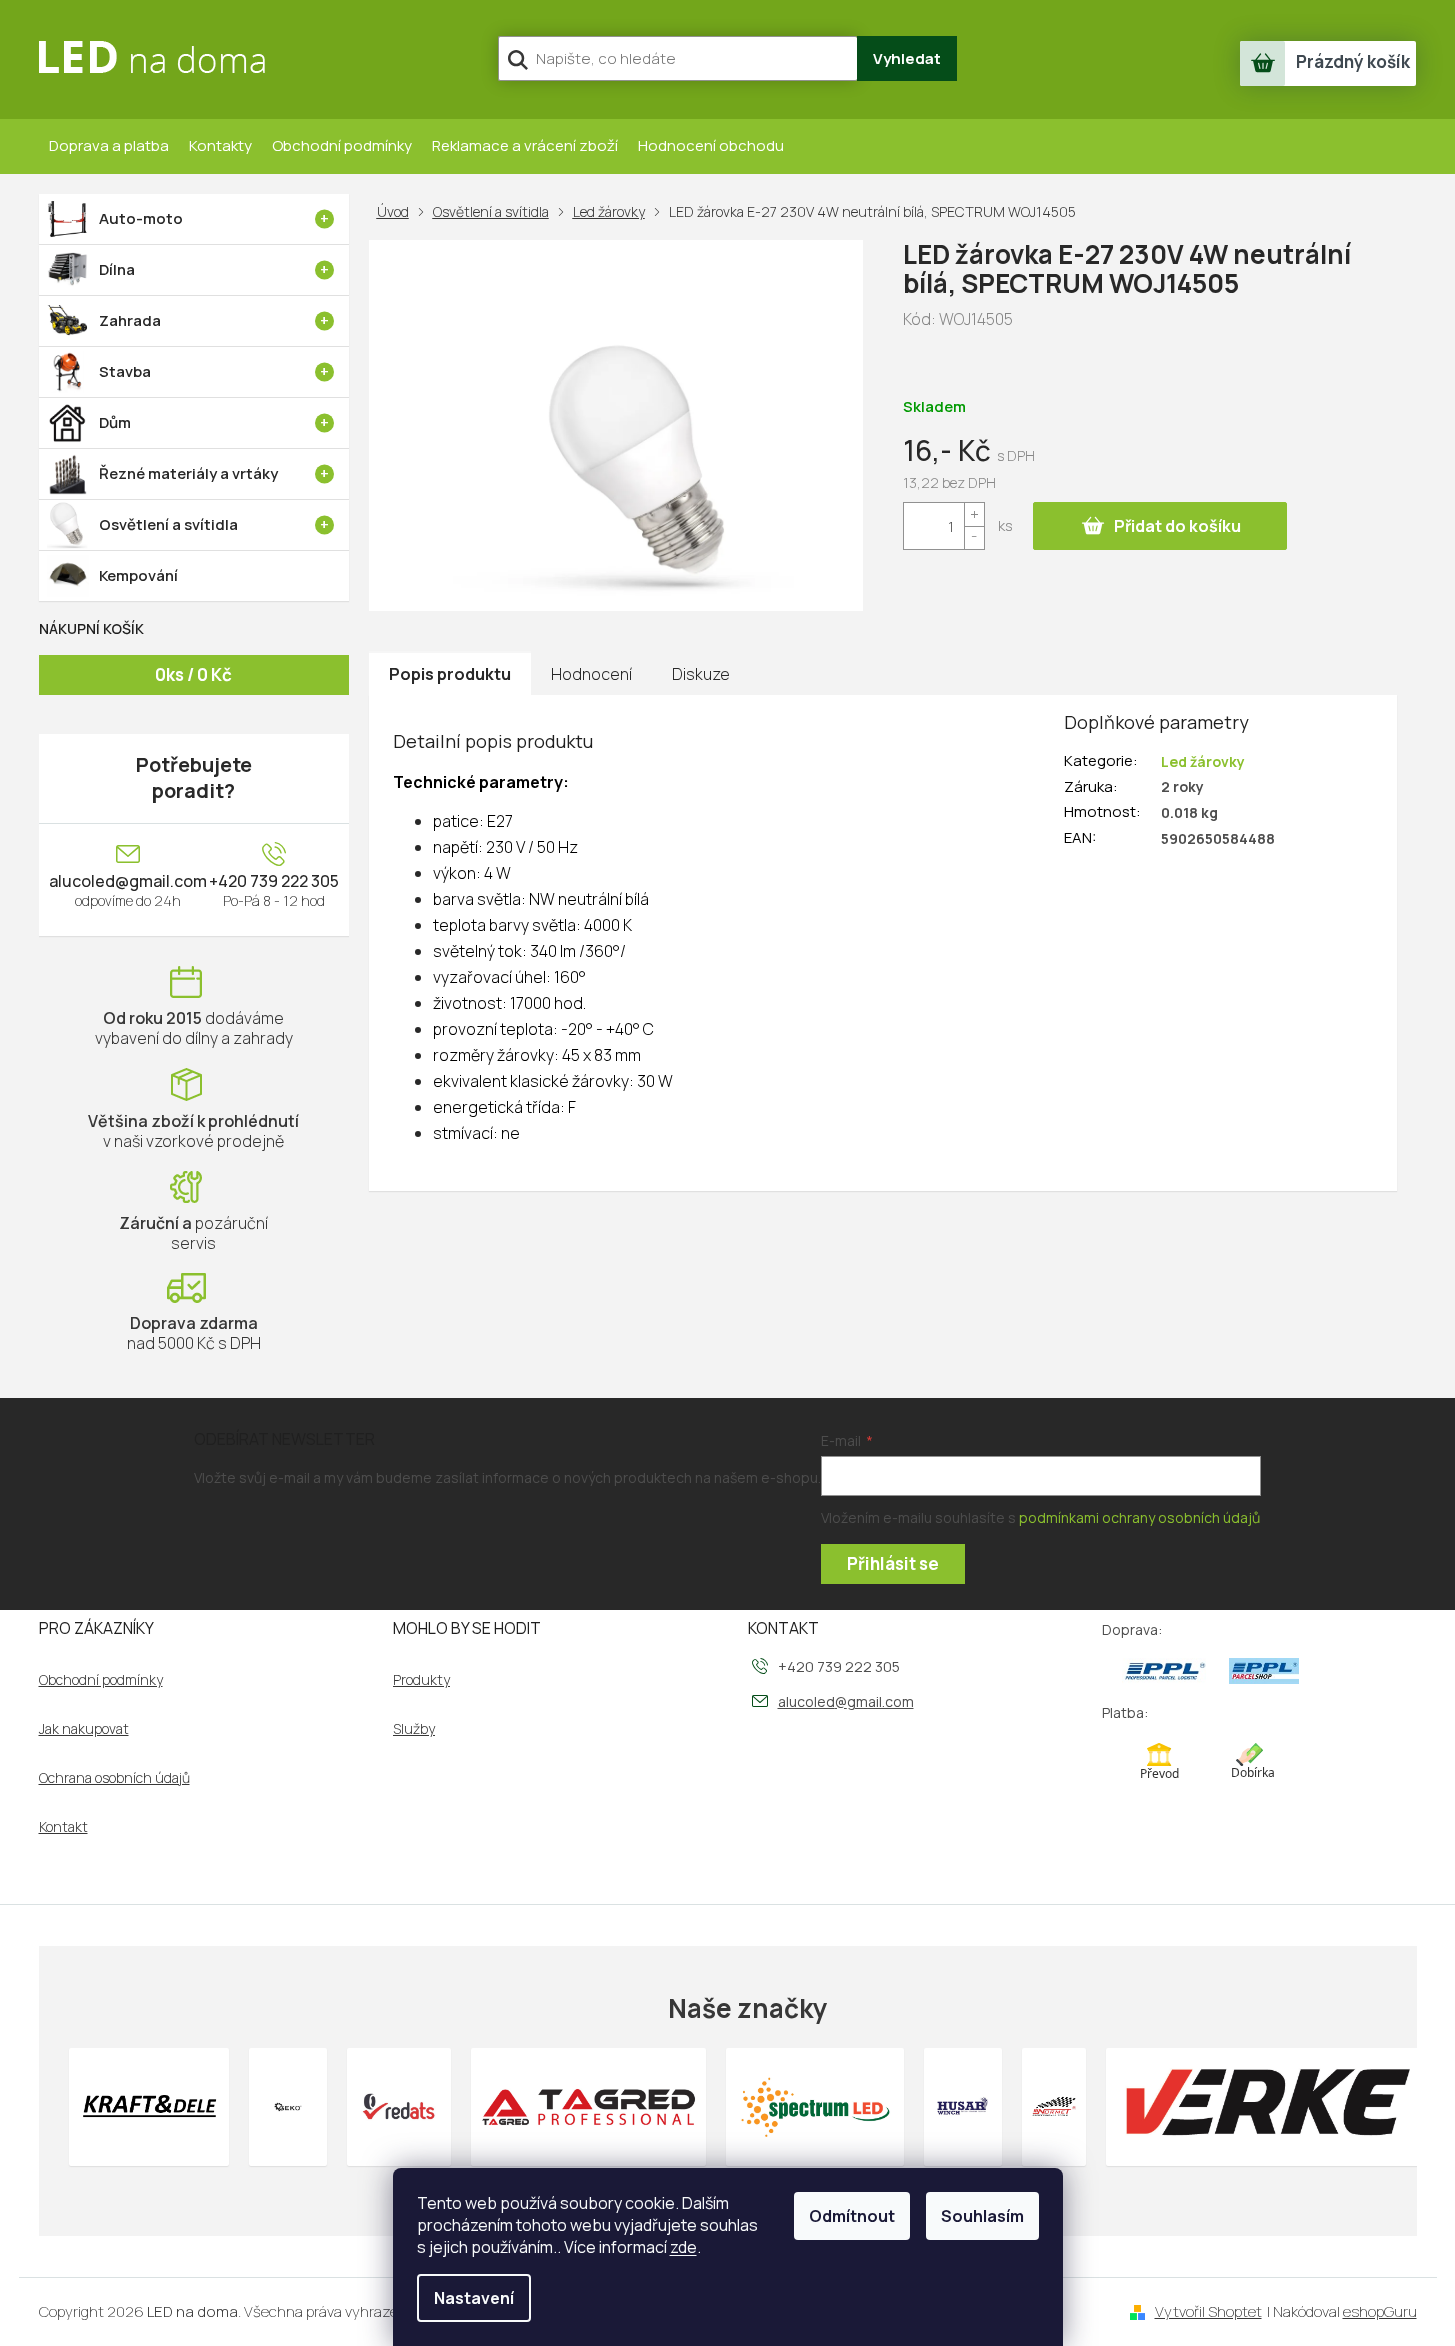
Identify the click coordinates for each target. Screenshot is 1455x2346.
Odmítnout (852, 2216)
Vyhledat (907, 58)
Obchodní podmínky (342, 145)
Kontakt (63, 1827)
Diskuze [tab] (701, 674)
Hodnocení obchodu (711, 145)
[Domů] (397, 211)
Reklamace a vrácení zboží (525, 145)
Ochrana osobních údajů (114, 1778)
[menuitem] (194, 219)
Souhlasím (982, 2216)
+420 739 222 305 (274, 881)
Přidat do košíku (1177, 526)
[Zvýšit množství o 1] (974, 514)
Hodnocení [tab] (591, 674)
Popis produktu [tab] (450, 674)
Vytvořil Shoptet (1208, 2311)
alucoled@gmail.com (128, 881)
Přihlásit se (893, 1563)
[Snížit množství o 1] (974, 537)
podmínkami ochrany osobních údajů (1139, 1517)
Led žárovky (1203, 761)
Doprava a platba (109, 145)
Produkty (421, 1680)
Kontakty (220, 145)
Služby (414, 1729)
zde (683, 2247)
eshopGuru (1380, 2311)
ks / (193, 674)
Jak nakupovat (84, 1729)
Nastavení (474, 2298)
